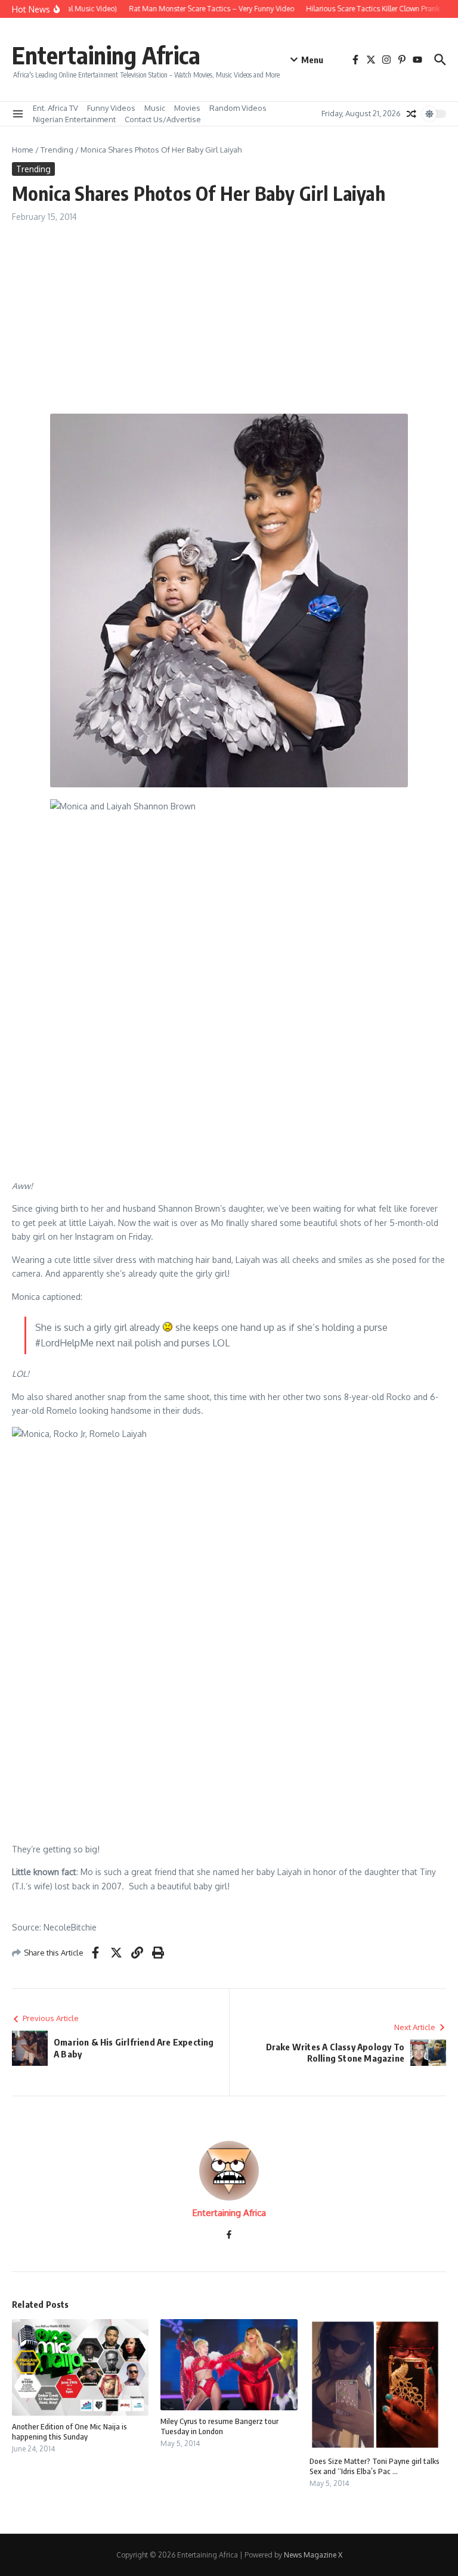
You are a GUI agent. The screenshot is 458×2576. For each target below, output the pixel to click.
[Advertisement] (229, 312)
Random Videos (238, 108)
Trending (57, 150)
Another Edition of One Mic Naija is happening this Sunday (69, 2431)
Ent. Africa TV (55, 108)
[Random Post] (411, 114)
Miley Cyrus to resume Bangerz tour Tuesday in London (219, 2426)
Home (23, 150)
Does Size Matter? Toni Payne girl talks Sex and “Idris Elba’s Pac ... (375, 2466)
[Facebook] (229, 2235)
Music (155, 108)
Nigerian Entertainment (74, 119)
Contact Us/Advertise (163, 119)
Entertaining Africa (106, 55)
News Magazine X (313, 2555)
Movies (187, 108)
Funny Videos (111, 108)
